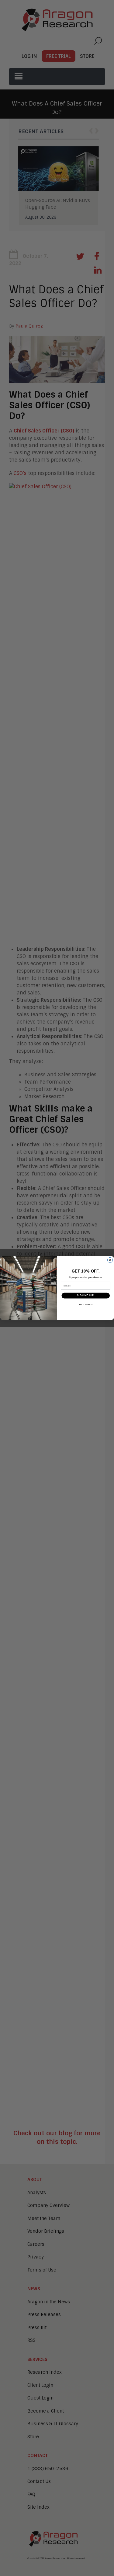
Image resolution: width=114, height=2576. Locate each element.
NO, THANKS (85, 1304)
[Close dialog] (110, 1260)
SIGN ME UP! (85, 1296)
